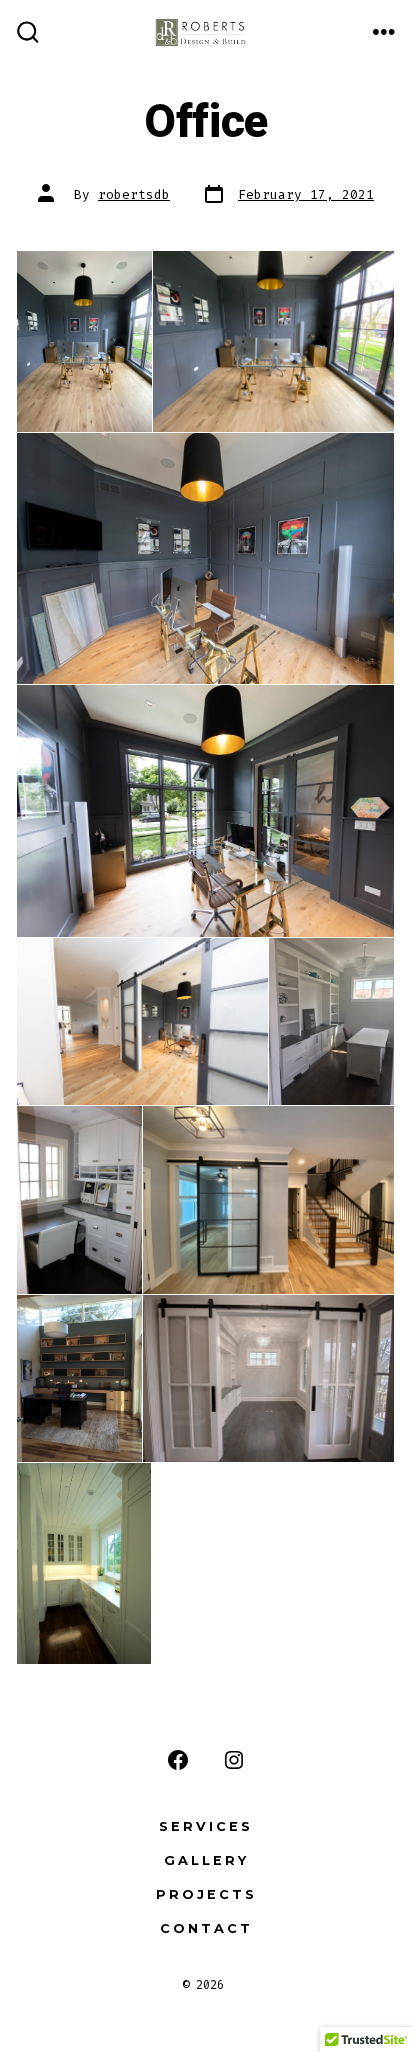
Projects (206, 1894)
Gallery (206, 1860)
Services (206, 1826)
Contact (206, 1928)
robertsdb (134, 194)
